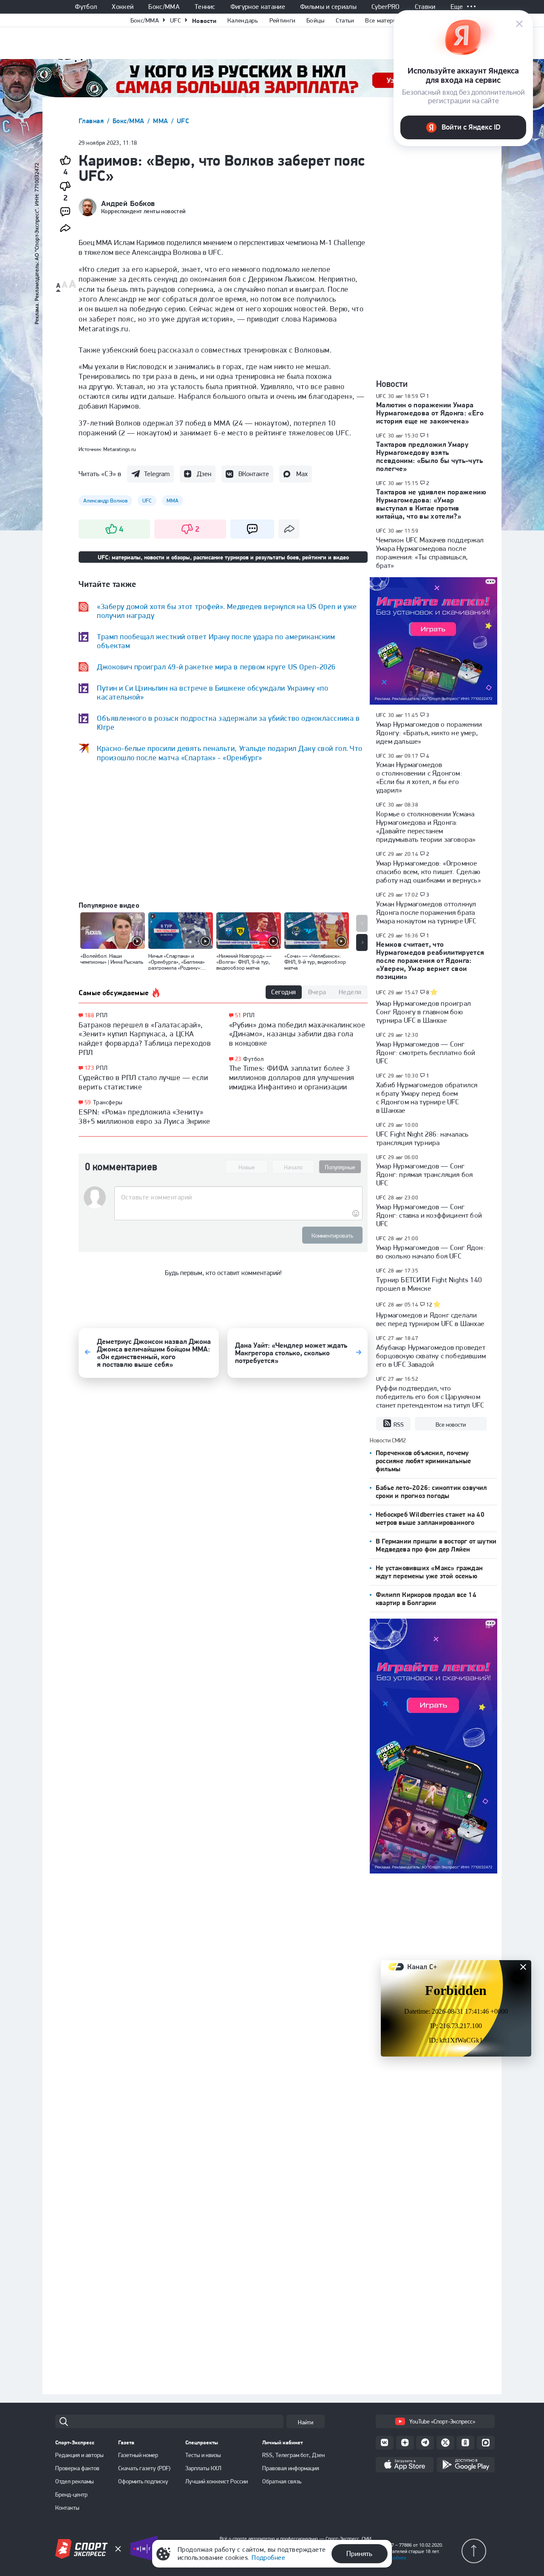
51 (238, 1015)
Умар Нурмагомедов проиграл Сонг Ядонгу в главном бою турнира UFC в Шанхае (424, 1012)
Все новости (451, 1425)
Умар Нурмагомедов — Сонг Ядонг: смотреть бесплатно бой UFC (426, 1052)
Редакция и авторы (79, 2455)
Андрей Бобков (128, 203)
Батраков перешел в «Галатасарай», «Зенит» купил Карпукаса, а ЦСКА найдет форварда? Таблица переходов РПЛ (145, 1038)
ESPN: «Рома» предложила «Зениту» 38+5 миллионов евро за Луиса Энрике (144, 1116)
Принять (359, 2553)
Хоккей (123, 7)
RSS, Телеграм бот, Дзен (293, 2455)
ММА (161, 121)
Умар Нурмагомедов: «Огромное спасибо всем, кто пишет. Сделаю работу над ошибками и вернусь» (429, 872)
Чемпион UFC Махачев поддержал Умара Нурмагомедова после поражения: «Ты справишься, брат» (430, 553)
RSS (399, 1425)
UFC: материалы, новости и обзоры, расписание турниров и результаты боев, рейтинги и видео (223, 557)
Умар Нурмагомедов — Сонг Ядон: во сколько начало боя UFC (431, 1252)
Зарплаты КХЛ (203, 2468)
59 (88, 1102)
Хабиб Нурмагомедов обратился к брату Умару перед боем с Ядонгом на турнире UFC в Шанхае (427, 1098)
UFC (176, 20)
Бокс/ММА (164, 7)
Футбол (86, 7)
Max (302, 474)
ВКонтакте (254, 474)
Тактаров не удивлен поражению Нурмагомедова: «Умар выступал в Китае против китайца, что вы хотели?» (431, 504)
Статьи (345, 20)
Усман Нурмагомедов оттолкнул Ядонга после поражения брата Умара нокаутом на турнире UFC (426, 912)
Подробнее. (395, 2558)
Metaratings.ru (120, 449)
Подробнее (268, 2558)
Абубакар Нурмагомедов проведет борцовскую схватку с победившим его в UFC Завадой (431, 1356)
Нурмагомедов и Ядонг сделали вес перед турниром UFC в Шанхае (430, 1319)
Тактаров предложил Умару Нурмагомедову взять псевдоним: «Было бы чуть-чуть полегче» (429, 456)
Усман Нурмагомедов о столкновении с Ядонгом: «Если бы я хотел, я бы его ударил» (419, 777)
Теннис (205, 7)
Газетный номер (138, 2455)
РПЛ (102, 1015)
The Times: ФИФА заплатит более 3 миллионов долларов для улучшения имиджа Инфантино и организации (292, 1077)
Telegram (157, 474)
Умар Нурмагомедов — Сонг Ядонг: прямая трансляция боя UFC (424, 1174)
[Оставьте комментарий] (238, 1197)
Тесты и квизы (203, 2455)
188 (89, 1015)
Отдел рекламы (75, 2481)
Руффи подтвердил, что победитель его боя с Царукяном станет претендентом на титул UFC (430, 1397)
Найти (306, 2422)
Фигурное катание (258, 7)
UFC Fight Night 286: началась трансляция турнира (422, 1138)
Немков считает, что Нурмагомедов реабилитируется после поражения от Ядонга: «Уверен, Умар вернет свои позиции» (430, 960)
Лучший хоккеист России (217, 2481)
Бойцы (316, 20)
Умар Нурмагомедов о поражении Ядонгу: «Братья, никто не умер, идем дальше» (429, 733)
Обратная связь (282, 2481)
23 (238, 1059)
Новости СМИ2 (388, 1440)
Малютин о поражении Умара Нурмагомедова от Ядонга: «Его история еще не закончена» (430, 413)
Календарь (243, 20)
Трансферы (108, 1102)
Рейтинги (282, 20)
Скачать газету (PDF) (144, 2468)
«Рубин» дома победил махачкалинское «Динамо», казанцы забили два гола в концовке (297, 1034)
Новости (204, 21)
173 (89, 1068)
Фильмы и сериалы (328, 7)
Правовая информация (291, 2468)
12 (429, 1305)
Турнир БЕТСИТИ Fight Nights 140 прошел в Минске (429, 1284)
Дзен (204, 474)
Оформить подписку (143, 2481)
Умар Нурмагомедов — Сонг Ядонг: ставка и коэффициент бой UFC (429, 1215)
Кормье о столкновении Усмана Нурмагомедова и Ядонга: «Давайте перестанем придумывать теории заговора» (426, 827)
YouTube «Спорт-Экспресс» (442, 2421)
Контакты (67, 2508)
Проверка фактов (77, 2468)
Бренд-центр (71, 2494)
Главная (92, 121)
